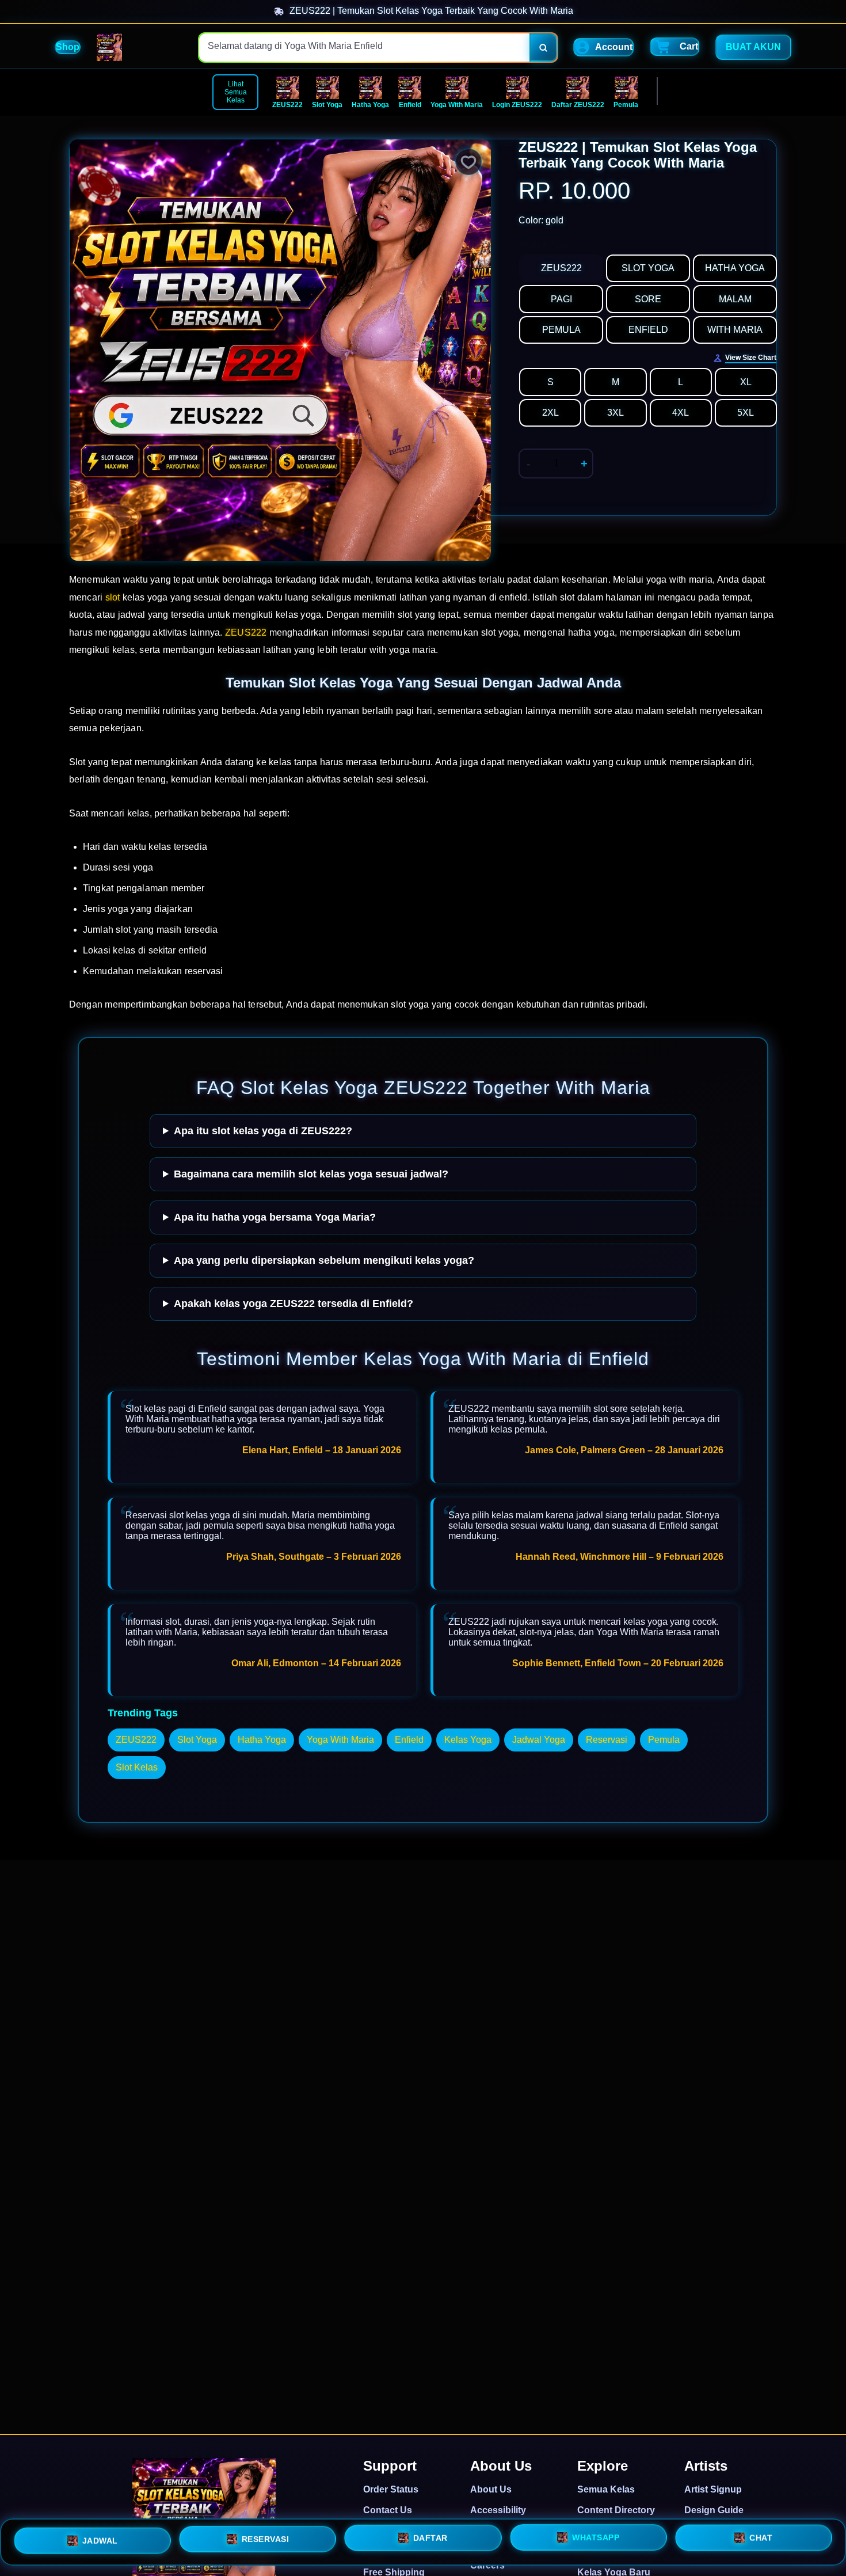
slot (113, 597)
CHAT (761, 2539)
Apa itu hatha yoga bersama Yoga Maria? (275, 1217)
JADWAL (100, 2539)
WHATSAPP (596, 2537)
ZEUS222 (246, 632)
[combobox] (365, 48)
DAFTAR (430, 2537)
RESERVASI (266, 2538)
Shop (68, 47)
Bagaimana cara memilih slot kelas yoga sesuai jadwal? (311, 1174)
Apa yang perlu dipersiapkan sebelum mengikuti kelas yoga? (324, 1260)
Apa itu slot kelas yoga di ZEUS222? (263, 1131)
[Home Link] (109, 47)
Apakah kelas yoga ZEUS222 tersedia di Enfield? (294, 1304)
